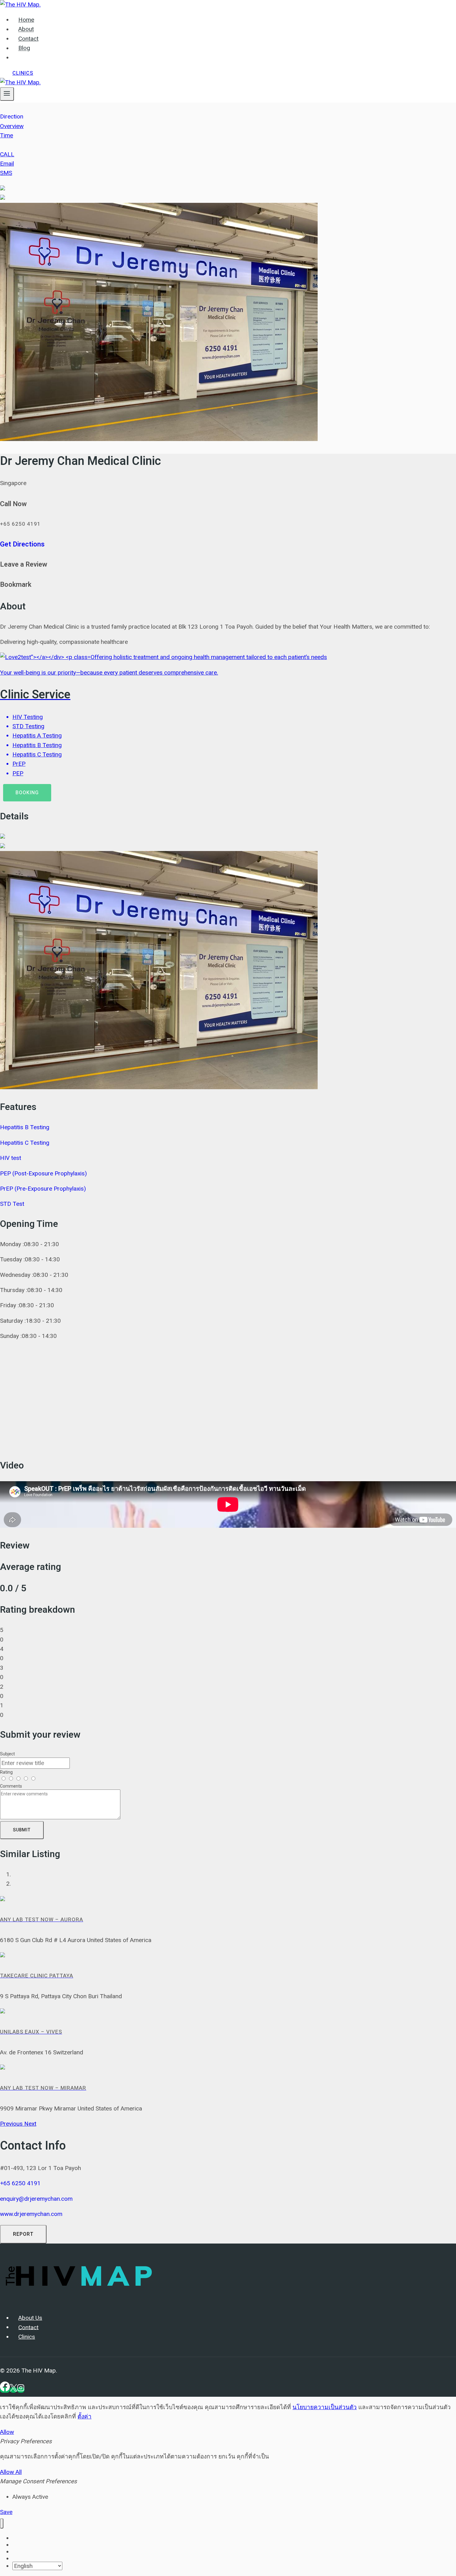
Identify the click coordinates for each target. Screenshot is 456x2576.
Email (7, 164)
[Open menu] (7, 94)
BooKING (27, 793)
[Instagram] (21, 2390)
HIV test (11, 1158)
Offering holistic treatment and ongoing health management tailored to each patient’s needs (163, 715)
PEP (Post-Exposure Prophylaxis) (43, 1173)
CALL (7, 154)
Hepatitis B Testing (25, 1127)
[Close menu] (2, 2523)
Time (7, 135)
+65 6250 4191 (20, 2183)
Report (23, 2234)
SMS (6, 173)
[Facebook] (5, 2390)
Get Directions (22, 544)
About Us (30, 2318)
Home (26, 20)
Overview (12, 126)
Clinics (23, 73)
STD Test (12, 1204)
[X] (13, 2390)
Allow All (11, 2472)
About (26, 29)
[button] (12, 2124)
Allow (7, 2432)
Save (6, 2512)
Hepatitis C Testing (25, 1143)
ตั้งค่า (85, 2416)
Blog (24, 48)
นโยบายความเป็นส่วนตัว (325, 2407)
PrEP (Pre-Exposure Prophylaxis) (43, 1189)
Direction (12, 116)
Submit (22, 1830)
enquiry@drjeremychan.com (36, 2199)
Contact (28, 39)
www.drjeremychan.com (31, 2214)
